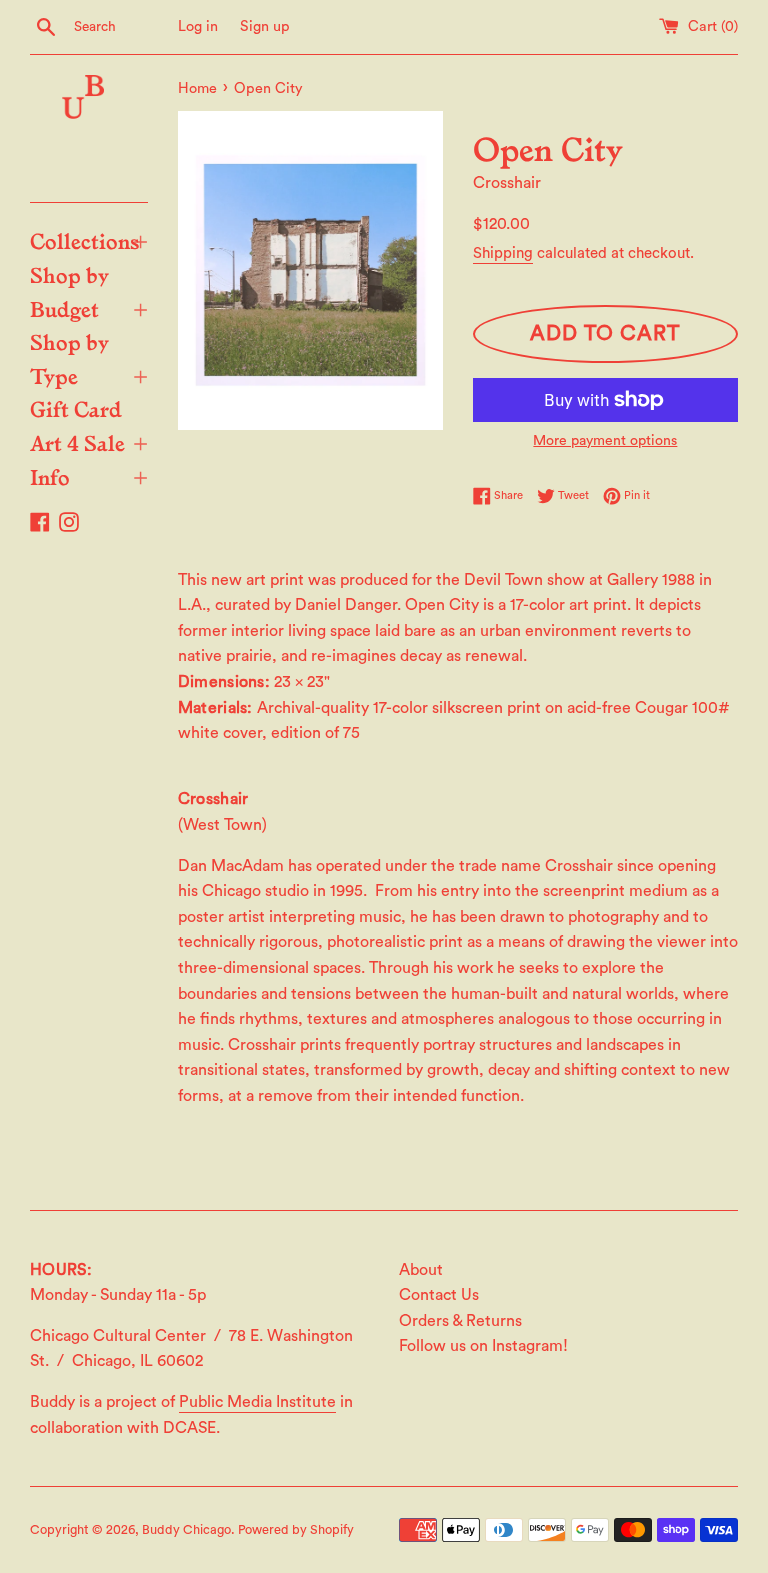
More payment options (605, 441)
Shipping (503, 253)
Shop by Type (89, 358)
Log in (198, 26)
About (421, 1270)
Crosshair (507, 183)
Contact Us (439, 1295)
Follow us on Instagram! (483, 1346)
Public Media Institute (257, 1402)
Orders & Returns (460, 1321)
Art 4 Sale (89, 442)
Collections (89, 240)
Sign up (265, 26)
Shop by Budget (89, 291)
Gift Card (76, 408)
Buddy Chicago (186, 1530)
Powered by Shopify (296, 1530)
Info (89, 476)
